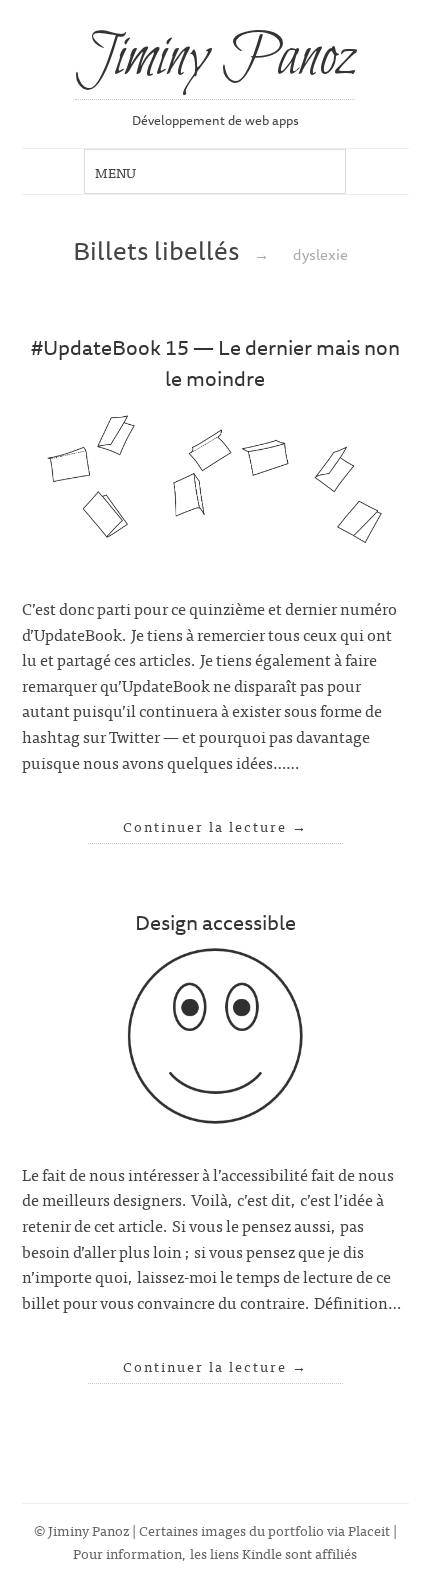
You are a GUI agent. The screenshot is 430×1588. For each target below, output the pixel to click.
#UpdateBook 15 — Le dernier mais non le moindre (215, 362)
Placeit (369, 1529)
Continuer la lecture (215, 826)
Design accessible (215, 922)
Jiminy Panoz (215, 59)
